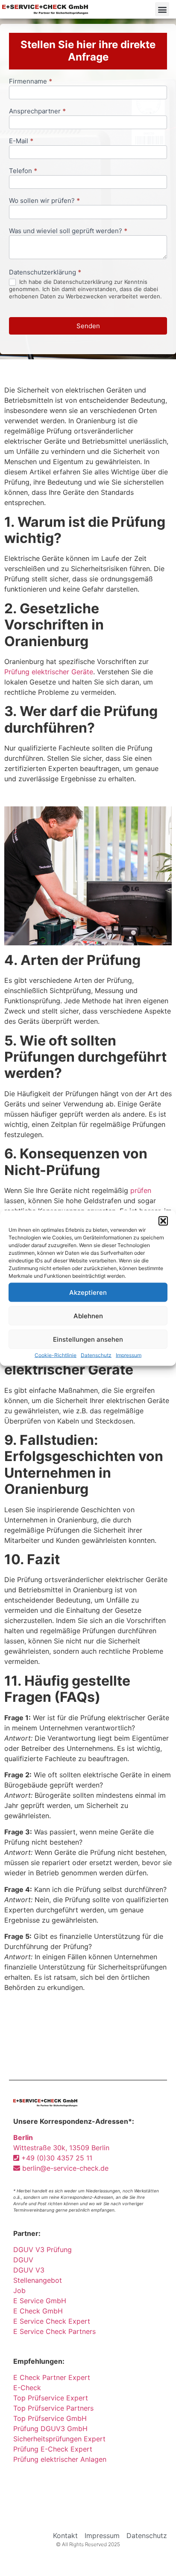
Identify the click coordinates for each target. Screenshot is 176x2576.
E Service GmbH (40, 2301)
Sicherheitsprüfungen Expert (59, 2439)
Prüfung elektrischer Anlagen (60, 2459)
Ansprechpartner (37, 111)
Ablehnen (88, 1315)
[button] (163, 1221)
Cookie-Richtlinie (56, 1355)
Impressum (129, 1355)
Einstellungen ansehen (88, 1339)
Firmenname (31, 82)
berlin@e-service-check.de (64, 2168)
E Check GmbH (38, 2311)
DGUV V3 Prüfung (43, 2250)
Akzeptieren (88, 1292)
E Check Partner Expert (52, 2377)
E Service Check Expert (54, 2321)
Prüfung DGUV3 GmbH (50, 2429)
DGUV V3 (29, 2270)
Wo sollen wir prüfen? (44, 201)
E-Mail (21, 141)
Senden (88, 326)
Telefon (23, 171)
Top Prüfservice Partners (53, 2408)
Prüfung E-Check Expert (53, 2449)
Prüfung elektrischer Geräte (49, 672)
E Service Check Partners (54, 2331)
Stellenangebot (38, 2280)
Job (19, 2290)
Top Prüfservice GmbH (50, 2418)
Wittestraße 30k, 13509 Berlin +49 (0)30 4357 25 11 (61, 2148)
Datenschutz (96, 1355)
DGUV (23, 2260)
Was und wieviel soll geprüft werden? (68, 231)
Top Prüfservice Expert (51, 2398)
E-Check (27, 2388)
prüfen (141, 1190)
